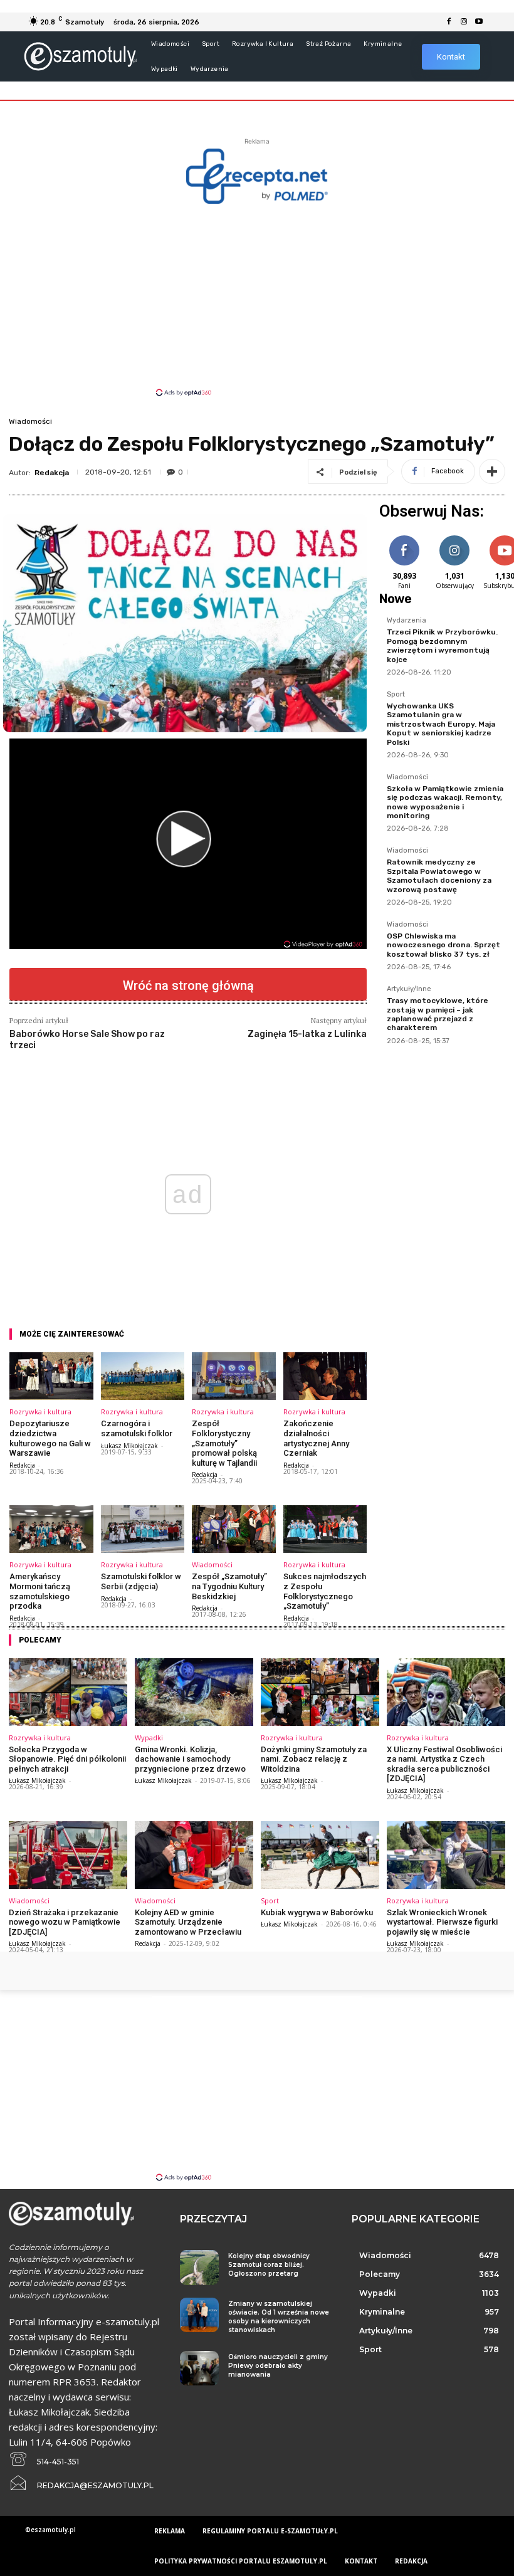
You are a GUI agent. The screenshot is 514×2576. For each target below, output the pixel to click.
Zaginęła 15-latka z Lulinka (307, 1034)
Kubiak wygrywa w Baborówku (317, 1912)
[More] (492, 471)
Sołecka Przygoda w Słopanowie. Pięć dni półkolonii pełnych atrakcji (67, 1759)
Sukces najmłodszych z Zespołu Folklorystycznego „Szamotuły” (325, 1591)
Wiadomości (30, 421)
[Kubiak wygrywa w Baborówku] (320, 1855)
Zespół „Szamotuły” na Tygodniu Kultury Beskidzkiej (229, 1586)
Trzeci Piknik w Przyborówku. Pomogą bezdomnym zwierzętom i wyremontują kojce (442, 645)
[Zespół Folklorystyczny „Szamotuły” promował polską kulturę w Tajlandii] (234, 1376)
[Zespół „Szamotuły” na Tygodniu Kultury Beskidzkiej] (234, 1529)
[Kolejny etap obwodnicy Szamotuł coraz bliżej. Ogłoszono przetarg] (199, 2267)
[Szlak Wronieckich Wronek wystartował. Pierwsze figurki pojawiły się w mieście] (446, 1855)
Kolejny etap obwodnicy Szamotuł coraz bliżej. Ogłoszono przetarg (269, 2265)
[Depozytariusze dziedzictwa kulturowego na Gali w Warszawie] (51, 1376)
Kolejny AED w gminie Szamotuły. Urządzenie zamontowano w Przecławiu (188, 1922)
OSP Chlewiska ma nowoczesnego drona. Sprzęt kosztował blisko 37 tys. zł (443, 945)
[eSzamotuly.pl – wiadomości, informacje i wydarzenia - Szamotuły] (80, 56)
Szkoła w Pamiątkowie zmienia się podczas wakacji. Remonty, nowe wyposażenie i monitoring (445, 802)
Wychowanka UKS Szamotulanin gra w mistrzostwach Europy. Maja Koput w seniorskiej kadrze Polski (441, 724)
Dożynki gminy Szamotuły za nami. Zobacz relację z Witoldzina (314, 1759)
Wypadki (149, 1737)
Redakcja (52, 473)
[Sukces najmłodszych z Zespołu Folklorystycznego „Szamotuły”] (325, 1529)
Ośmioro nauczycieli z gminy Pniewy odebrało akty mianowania (278, 2366)
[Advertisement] (257, 299)
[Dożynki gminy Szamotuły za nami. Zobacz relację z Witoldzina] (320, 1692)
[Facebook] (449, 22)
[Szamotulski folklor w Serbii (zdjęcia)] (143, 1529)
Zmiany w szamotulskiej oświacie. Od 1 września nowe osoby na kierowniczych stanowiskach (279, 2317)
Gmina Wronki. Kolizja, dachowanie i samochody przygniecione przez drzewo (190, 1759)
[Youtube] (479, 22)
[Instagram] (464, 22)
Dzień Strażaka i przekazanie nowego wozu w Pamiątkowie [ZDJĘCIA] (65, 1922)
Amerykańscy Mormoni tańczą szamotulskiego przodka (40, 1591)
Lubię (404, 538)
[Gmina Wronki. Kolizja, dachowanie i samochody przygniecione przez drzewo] (194, 1692)
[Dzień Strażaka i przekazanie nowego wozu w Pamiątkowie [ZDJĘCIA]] (68, 1855)
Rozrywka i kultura (40, 1412)
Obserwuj (455, 538)
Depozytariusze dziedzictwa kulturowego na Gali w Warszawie (50, 1438)
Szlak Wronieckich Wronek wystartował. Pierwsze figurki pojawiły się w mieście (442, 1922)
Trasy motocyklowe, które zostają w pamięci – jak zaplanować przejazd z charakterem (438, 1014)
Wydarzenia (406, 621)
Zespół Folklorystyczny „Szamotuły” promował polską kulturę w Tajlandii (224, 1443)
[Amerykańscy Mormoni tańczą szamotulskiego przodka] (51, 1529)
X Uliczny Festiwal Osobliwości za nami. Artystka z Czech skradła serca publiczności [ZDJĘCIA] (444, 1764)
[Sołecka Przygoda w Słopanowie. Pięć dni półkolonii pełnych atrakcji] (68, 1692)
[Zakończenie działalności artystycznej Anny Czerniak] (325, 1376)
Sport (396, 695)
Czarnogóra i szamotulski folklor (137, 1428)
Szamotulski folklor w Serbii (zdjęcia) (141, 1581)
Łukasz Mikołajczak (129, 1446)
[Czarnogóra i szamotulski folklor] (143, 1376)
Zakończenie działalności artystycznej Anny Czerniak (316, 1438)
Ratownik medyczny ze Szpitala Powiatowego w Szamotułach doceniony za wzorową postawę (439, 875)
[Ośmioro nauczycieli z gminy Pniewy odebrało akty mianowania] (199, 2368)
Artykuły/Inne (409, 989)
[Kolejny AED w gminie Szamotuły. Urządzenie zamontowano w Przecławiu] (194, 1855)
